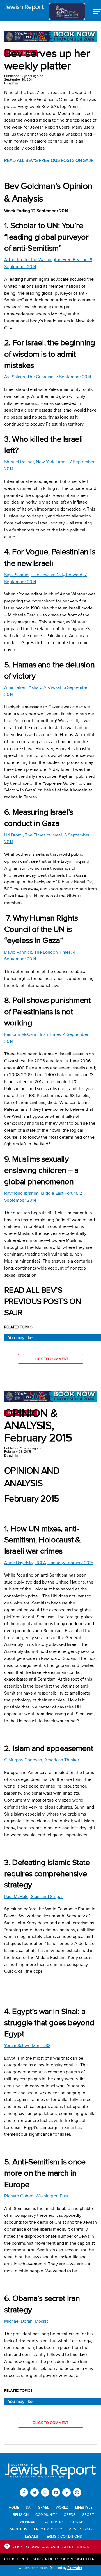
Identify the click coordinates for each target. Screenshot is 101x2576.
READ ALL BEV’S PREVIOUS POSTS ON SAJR (49, 160)
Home (14, 2507)
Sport (88, 2514)
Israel (43, 2507)
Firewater (75, 2568)
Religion (21, 2514)
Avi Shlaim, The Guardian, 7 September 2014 (48, 377)
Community (46, 2514)
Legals (32, 2536)
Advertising (80, 2529)
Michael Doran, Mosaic (26, 2321)
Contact (79, 2522)
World (62, 2507)
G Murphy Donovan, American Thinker (42, 1760)
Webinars (29, 2522)
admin (14, 83)
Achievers (54, 2522)
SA (28, 2507)
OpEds (70, 2514)
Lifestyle (84, 2507)
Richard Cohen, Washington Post (36, 2196)
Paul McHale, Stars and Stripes (34, 1896)
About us (18, 2529)
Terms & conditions (63, 2536)
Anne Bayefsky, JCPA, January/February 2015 (49, 1563)
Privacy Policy (48, 2529)
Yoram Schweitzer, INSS (27, 2046)
